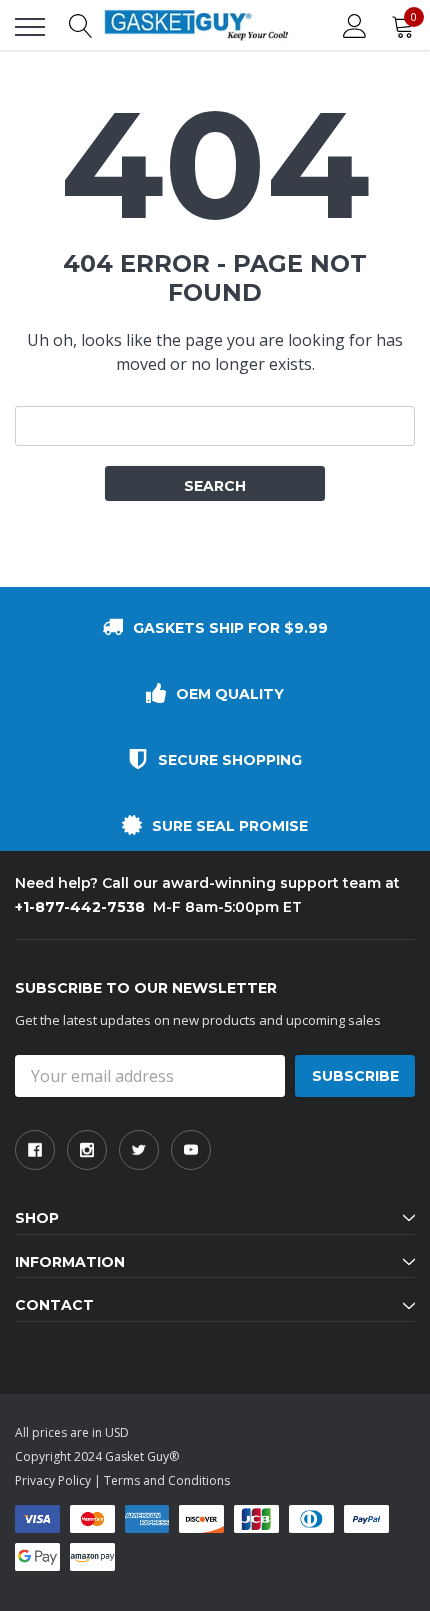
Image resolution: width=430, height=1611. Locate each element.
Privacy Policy (53, 1480)
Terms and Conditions (167, 1480)
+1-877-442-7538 (80, 907)
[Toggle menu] (30, 27)
